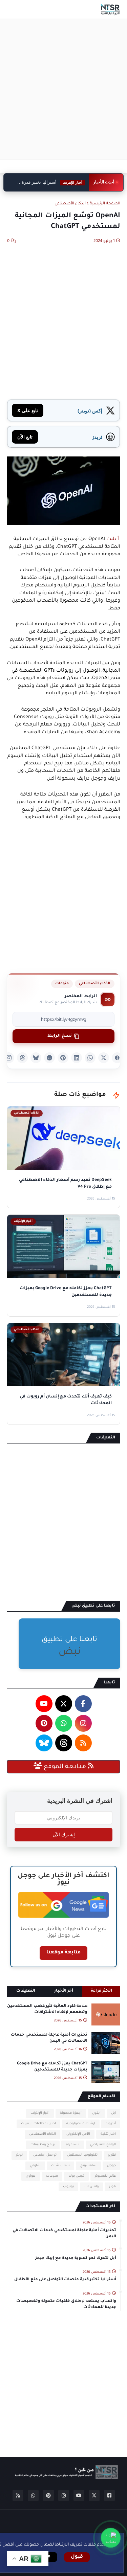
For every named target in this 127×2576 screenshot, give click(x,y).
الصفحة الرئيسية (105, 204)
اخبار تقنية (108, 2134)
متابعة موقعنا (63, 1953)
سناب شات (60, 2166)
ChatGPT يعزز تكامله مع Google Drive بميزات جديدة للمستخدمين (52, 2067)
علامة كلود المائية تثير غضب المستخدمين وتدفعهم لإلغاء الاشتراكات (47, 2009)
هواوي (31, 2176)
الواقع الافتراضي (103, 2145)
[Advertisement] (63, 89)
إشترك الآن (64, 1835)
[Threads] (22, 1058)
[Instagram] (9, 1058)
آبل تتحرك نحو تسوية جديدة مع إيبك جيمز (76, 2258)
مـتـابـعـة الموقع (65, 1767)
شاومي (35, 2166)
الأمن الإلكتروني (78, 2134)
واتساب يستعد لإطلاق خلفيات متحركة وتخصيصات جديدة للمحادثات (66, 2304)
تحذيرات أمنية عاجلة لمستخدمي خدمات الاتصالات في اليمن (49, 2038)
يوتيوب (68, 2187)
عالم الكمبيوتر (105, 2176)
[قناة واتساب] (111, 2538)
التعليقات (26, 1991)
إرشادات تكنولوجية (81, 2124)
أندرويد (111, 2124)
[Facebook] (117, 1058)
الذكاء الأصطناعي (70, 204)
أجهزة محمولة (71, 2113)
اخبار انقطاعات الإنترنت (38, 2124)
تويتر (19, 2155)
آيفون (96, 2113)
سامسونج (88, 2166)
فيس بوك (76, 2176)
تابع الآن (25, 437)
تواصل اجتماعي (45, 2155)
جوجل (111, 2166)
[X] (104, 1058)
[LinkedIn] (77, 1058)
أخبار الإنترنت (40, 2113)
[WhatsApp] (90, 1058)
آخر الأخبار (64, 1991)
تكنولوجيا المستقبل (82, 2155)
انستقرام (73, 2145)
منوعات (62, 984)
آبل (113, 2113)
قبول (77, 2557)
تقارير (112, 2155)
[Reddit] (49, 1058)
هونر (112, 2187)
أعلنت (113, 539)
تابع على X (28, 410)
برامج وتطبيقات (43, 2145)
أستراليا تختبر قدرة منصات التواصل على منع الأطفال (53, 183)
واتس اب (91, 2187)
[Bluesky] (36, 1058)
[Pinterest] (63, 1058)
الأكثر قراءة (101, 1991)
